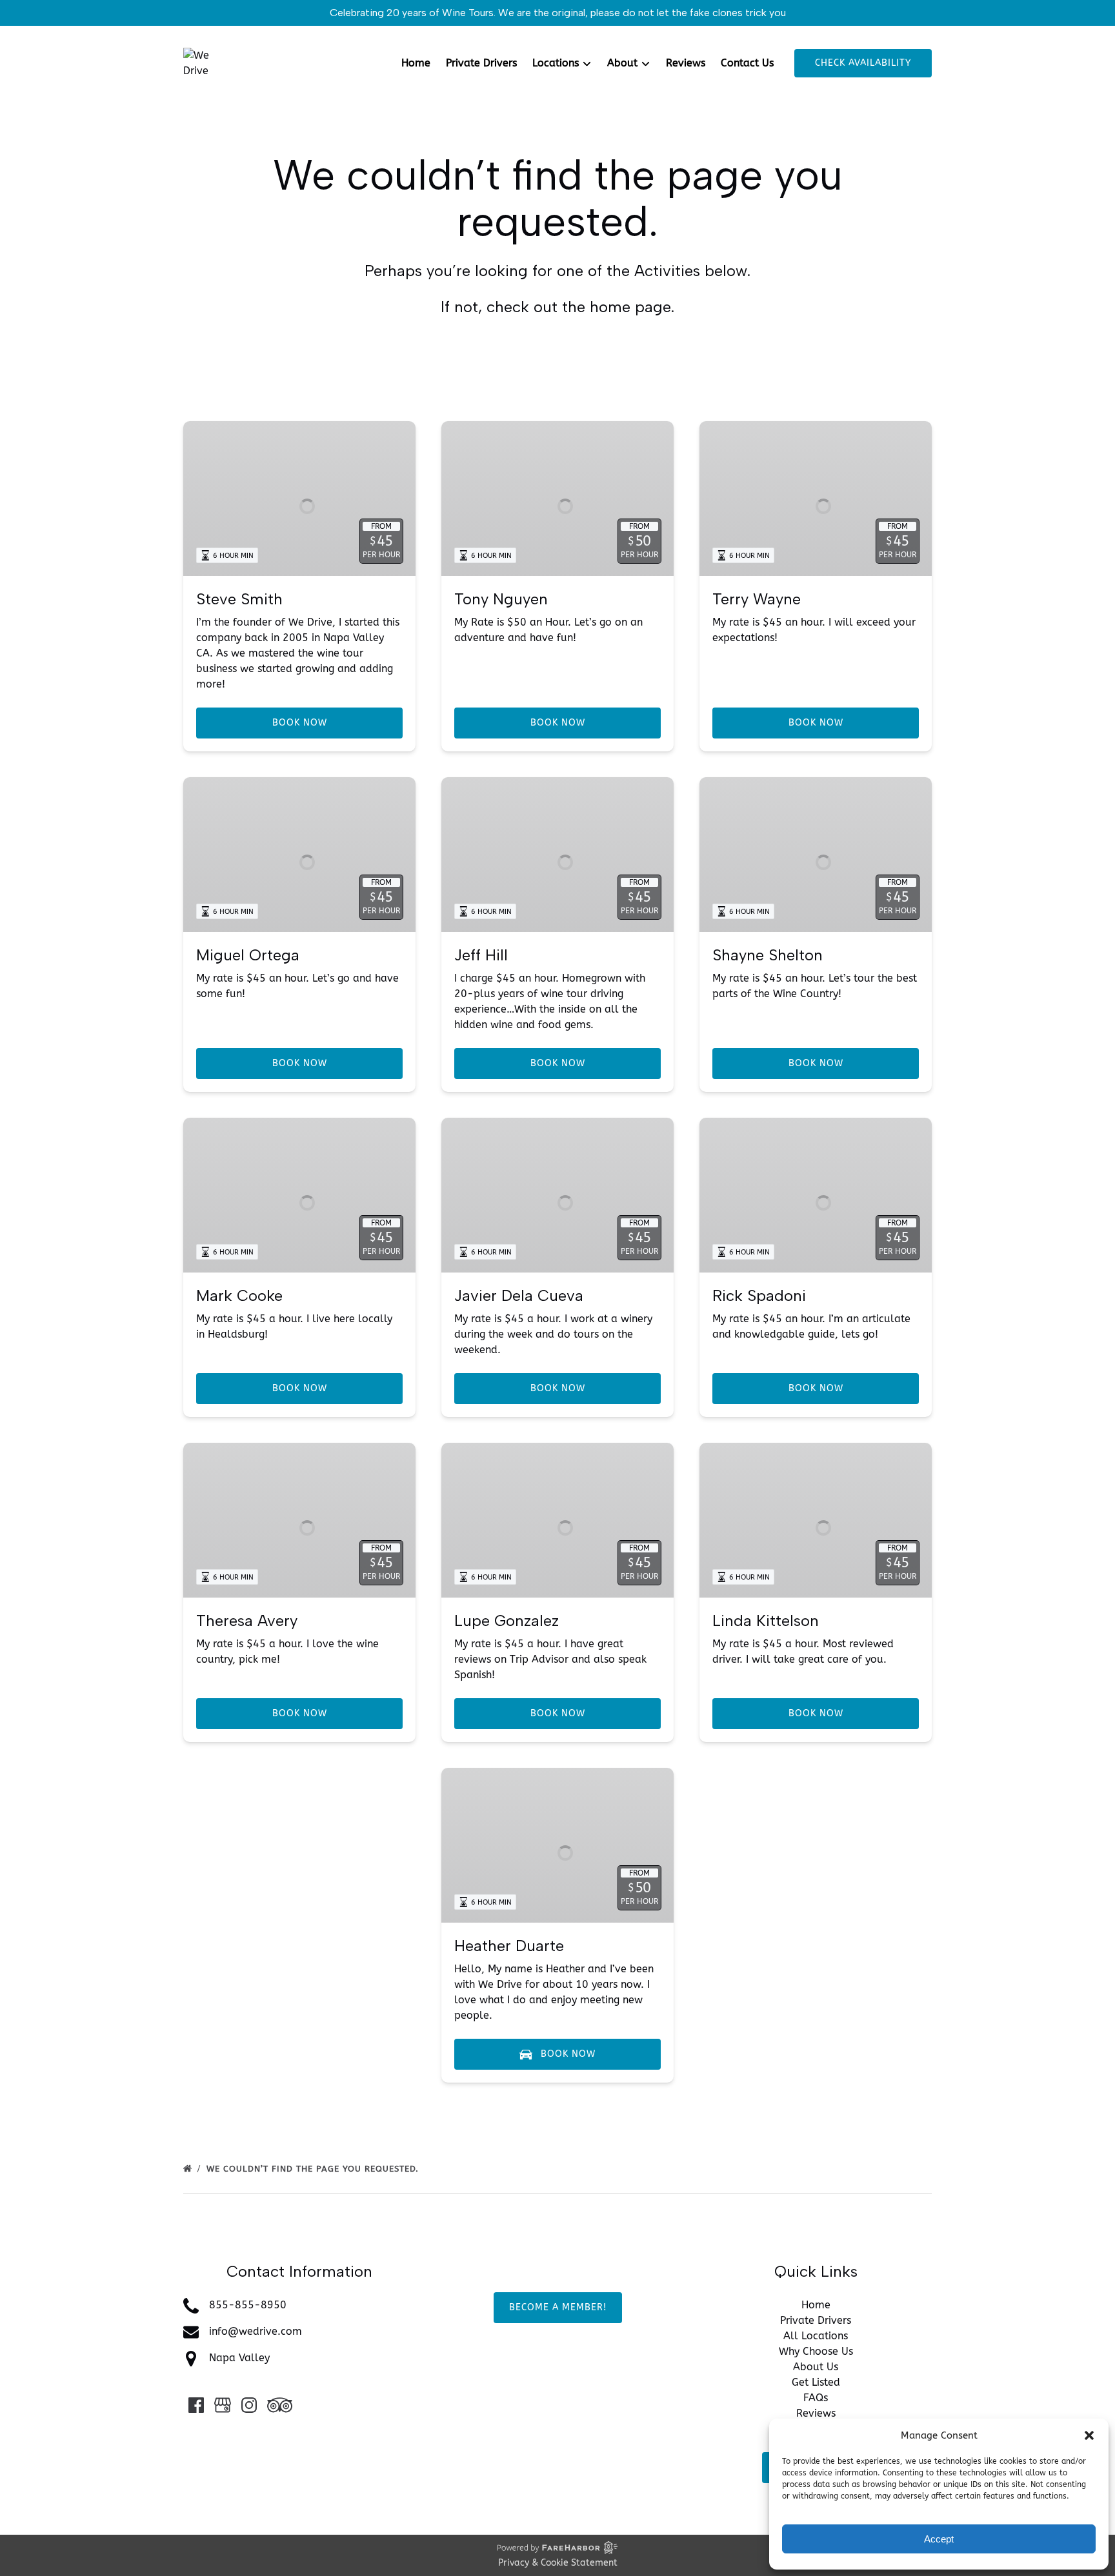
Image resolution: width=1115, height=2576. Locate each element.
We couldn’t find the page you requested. (314, 2169)
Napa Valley (239, 2358)
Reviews (686, 63)
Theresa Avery (247, 1620)
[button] (1089, 2435)
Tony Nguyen (501, 599)
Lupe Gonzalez (507, 1620)
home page (630, 307)
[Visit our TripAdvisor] (280, 2405)
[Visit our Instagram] (249, 2405)
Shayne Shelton (768, 955)
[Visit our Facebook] (196, 2405)
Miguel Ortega (248, 955)
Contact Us (747, 63)
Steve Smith (239, 599)
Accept (939, 2539)
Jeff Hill (481, 955)
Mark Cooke (239, 1295)
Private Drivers (481, 63)
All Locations (816, 2336)
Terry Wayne (757, 599)
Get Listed (816, 2382)
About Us (816, 2367)
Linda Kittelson (766, 1620)
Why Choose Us (816, 2351)
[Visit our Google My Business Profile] (223, 2405)
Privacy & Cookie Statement (558, 2563)
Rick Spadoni (759, 1295)
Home (416, 63)
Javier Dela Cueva (519, 1295)
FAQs (816, 2398)
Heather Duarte (509, 1946)
